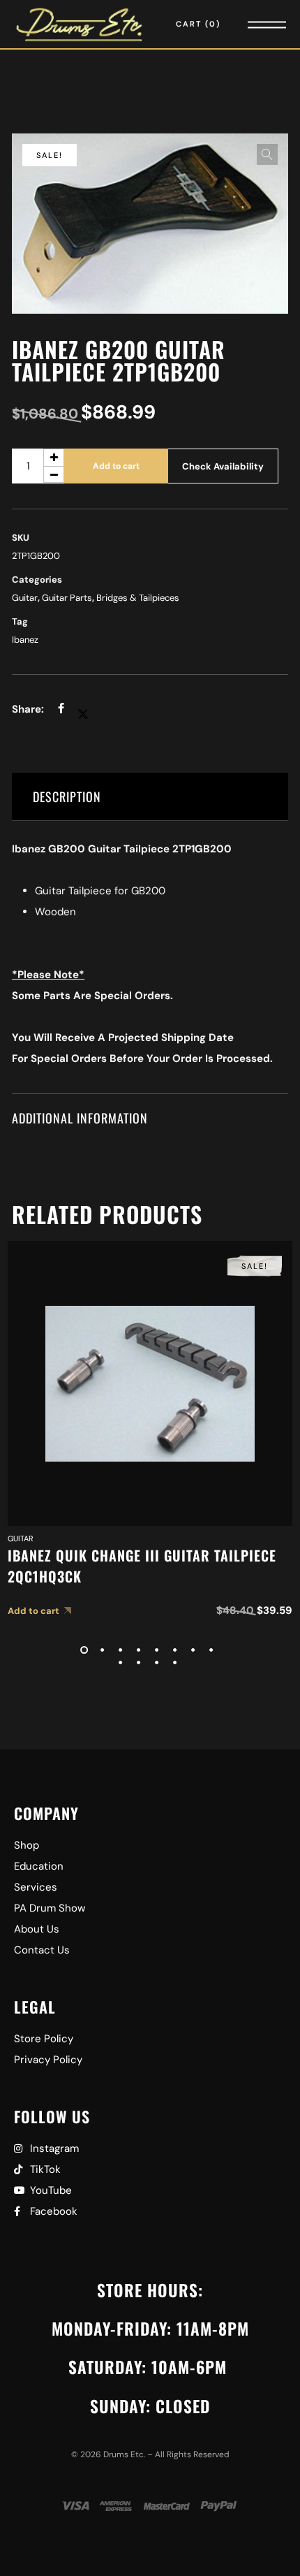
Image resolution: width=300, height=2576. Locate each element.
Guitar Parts (67, 598)
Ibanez (25, 640)
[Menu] (248, 24)
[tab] (150, 797)
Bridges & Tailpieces (138, 598)
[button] (267, 154)
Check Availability (223, 466)
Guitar (25, 598)
